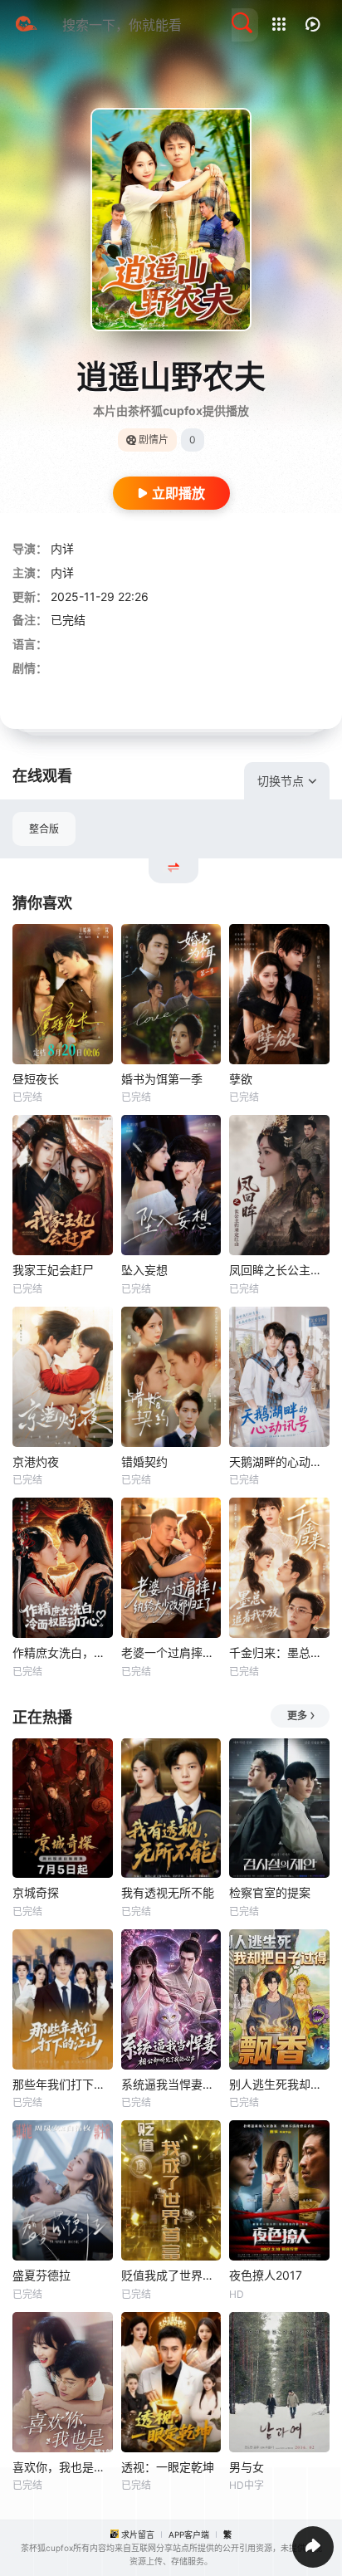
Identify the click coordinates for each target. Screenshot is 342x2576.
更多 (297, 1716)
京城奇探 (36, 1892)
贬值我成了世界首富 (171, 2275)
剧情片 (154, 440)
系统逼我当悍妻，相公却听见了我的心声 (171, 2084)
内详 (62, 548)
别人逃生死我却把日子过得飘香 (279, 2084)
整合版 (44, 829)
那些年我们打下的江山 (63, 2084)
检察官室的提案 (270, 1892)
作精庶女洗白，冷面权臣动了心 (63, 1652)
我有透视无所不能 (168, 1892)
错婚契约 (144, 1462)
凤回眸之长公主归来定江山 (279, 1270)
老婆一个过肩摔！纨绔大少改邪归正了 (171, 1652)
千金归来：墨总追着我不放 (279, 1652)
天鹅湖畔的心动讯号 (279, 1462)
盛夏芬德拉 (42, 2275)
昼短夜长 (36, 1079)
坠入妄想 (144, 1270)
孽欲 (241, 1079)
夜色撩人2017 (266, 2275)
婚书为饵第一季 (162, 1079)
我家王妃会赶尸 (53, 1270)
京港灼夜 (36, 1462)
